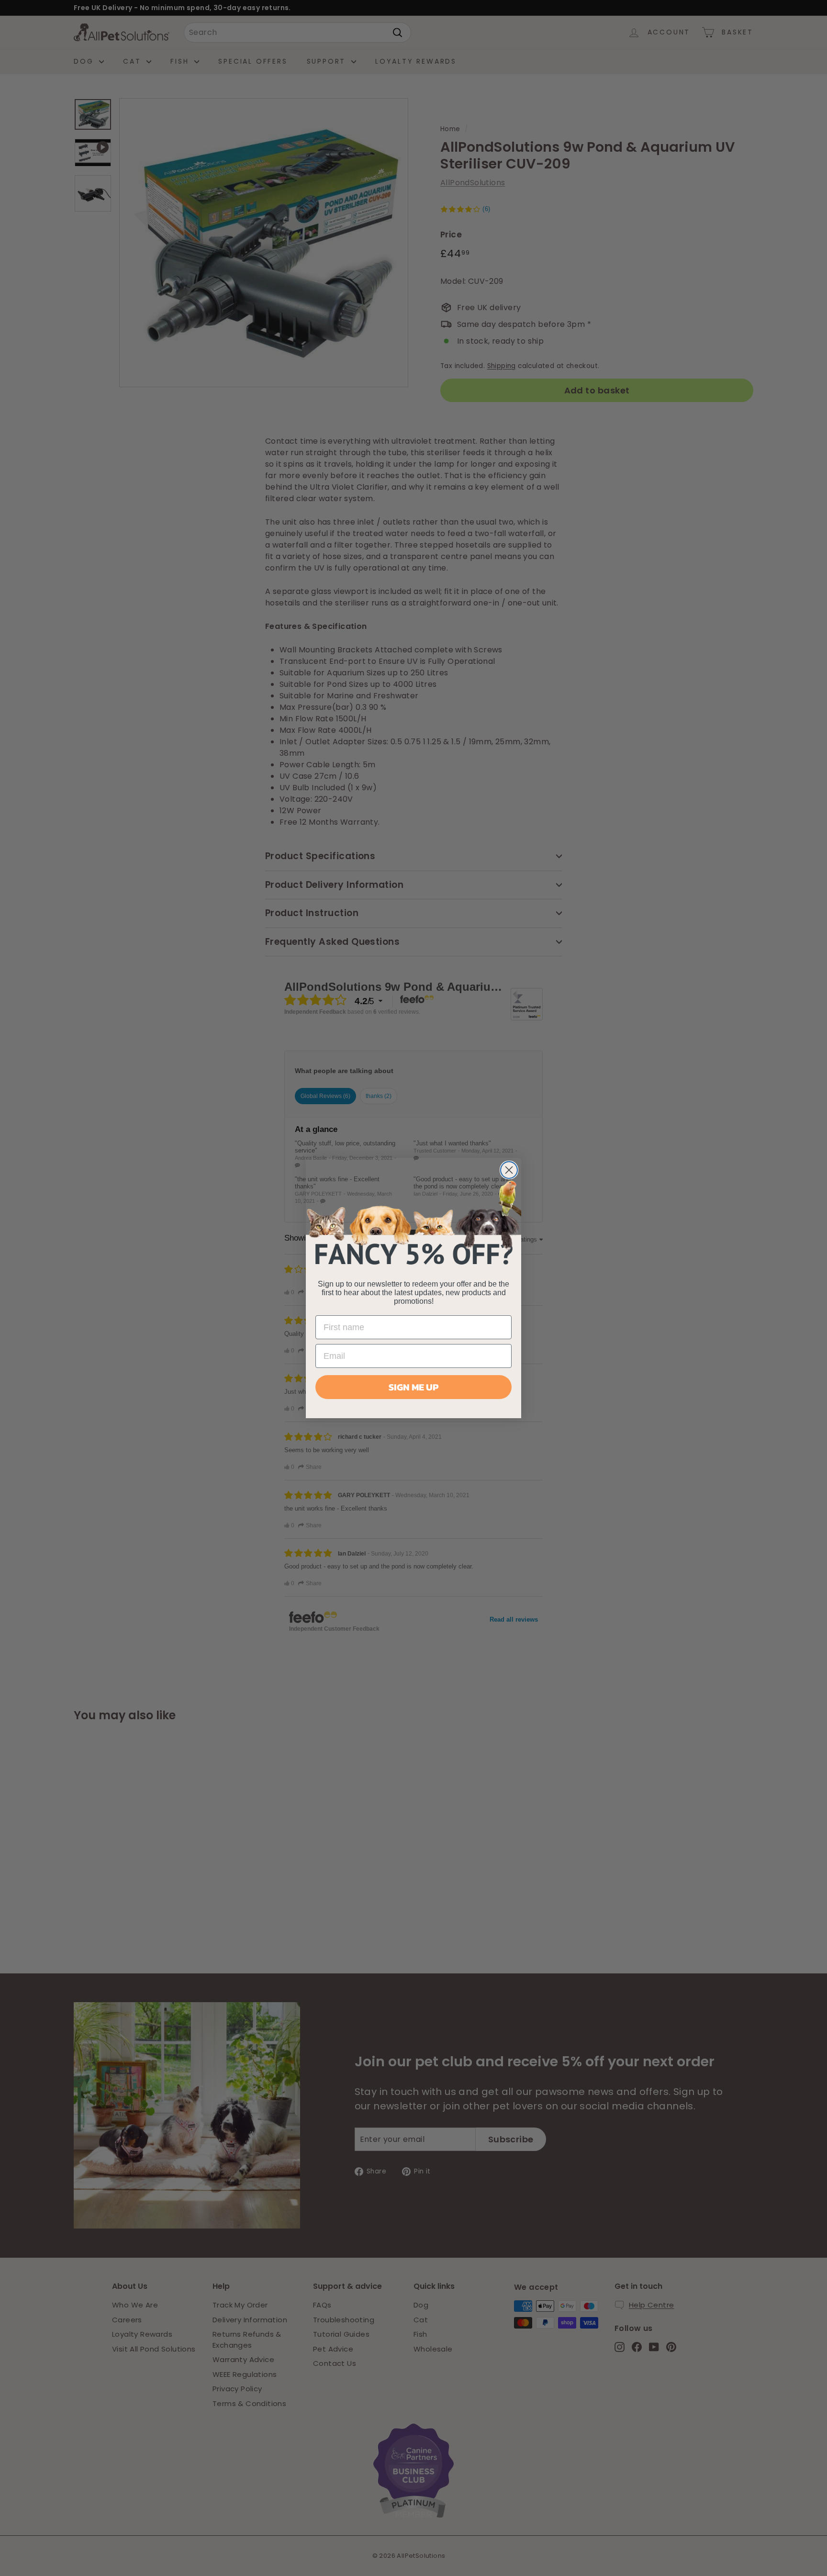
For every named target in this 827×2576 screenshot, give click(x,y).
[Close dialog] (509, 1170)
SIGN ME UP (413, 1387)
